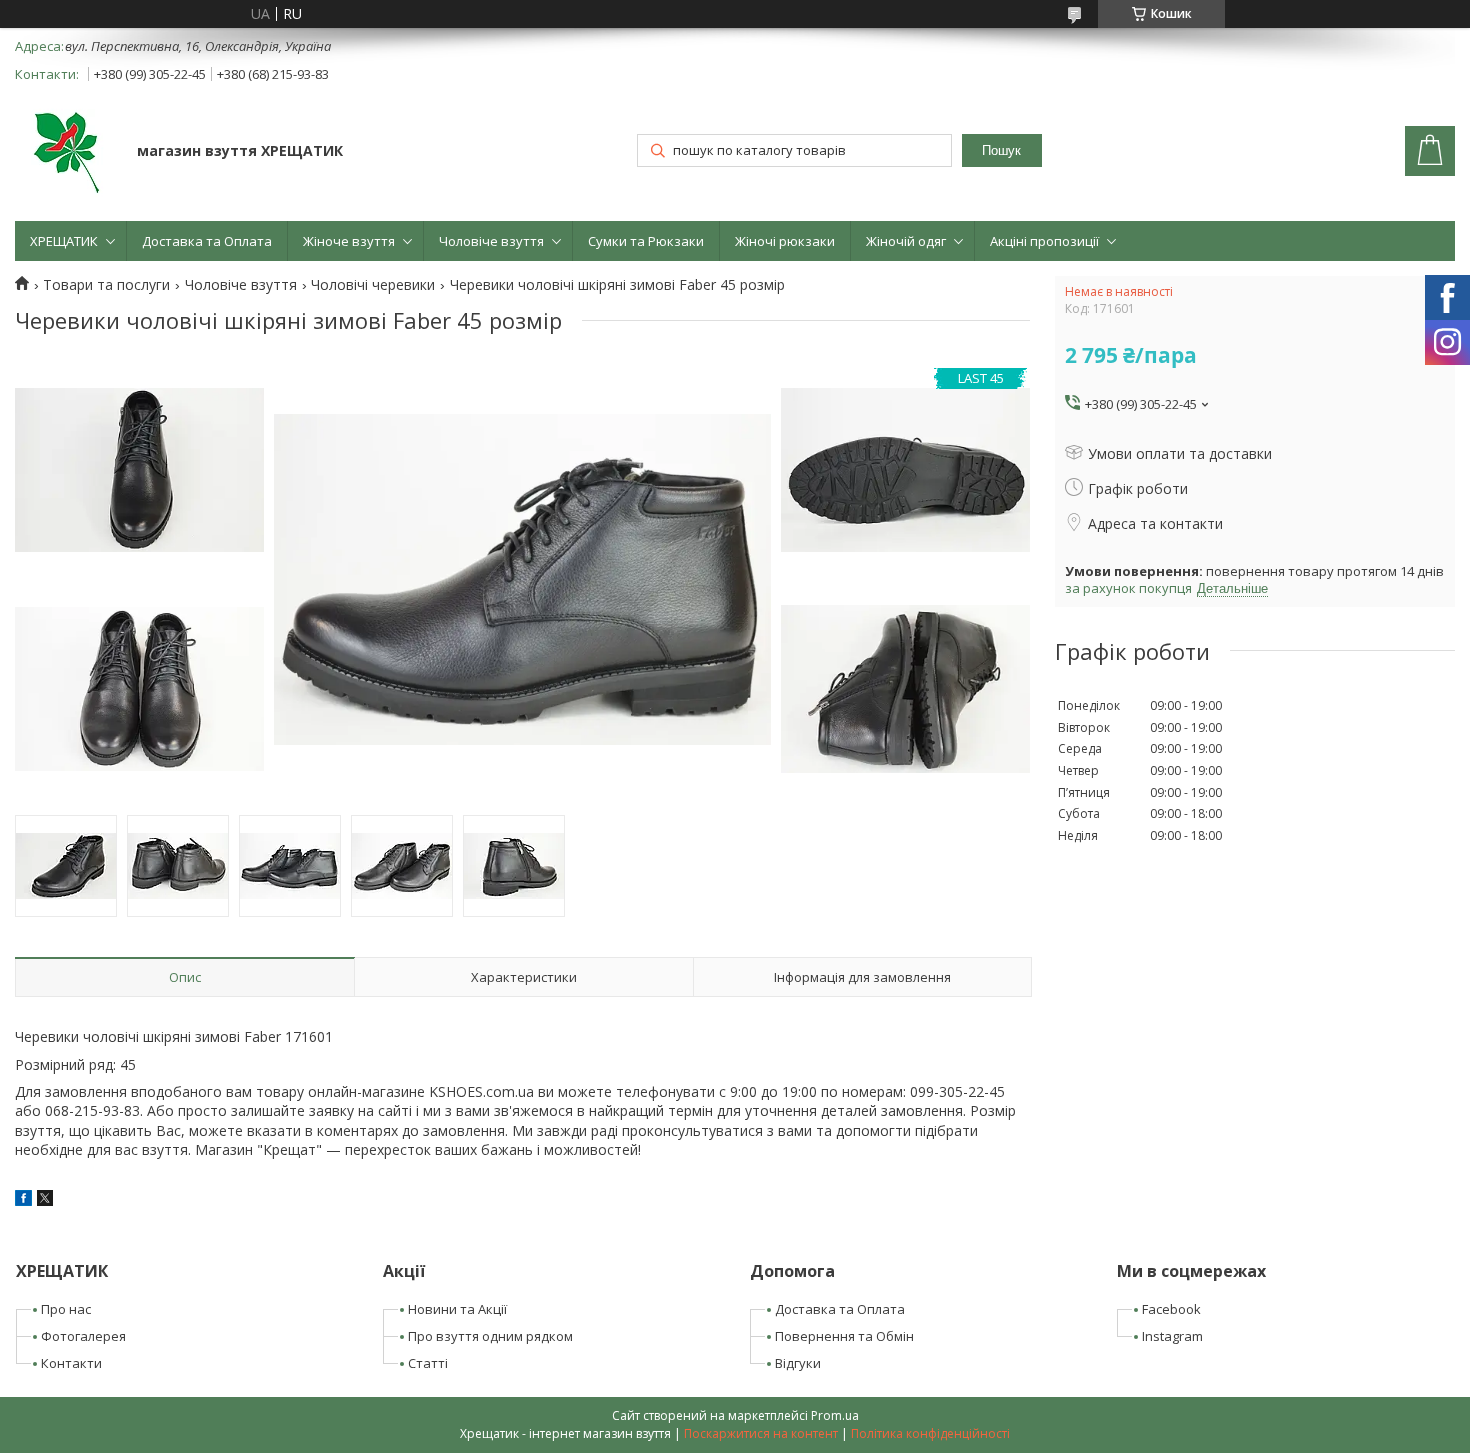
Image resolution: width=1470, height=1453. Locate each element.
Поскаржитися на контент (761, 1433)
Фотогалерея (83, 1336)
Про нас (66, 1309)
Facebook (1171, 1309)
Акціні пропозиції (1044, 241)
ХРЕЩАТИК (64, 241)
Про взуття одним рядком (490, 1336)
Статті (428, 1363)
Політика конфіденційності (930, 1433)
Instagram (1172, 1336)
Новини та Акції (457, 1309)
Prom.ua (835, 1415)
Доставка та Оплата (207, 241)
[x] (45, 1200)
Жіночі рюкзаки (785, 241)
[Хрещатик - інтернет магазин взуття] (66, 153)
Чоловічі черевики (373, 285)
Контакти (71, 1363)
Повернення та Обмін (844, 1336)
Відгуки (798, 1363)
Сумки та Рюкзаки (646, 241)
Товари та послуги (106, 285)
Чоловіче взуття (491, 241)
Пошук (1001, 150)
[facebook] (23, 1200)
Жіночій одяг (906, 241)
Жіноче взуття (349, 241)
